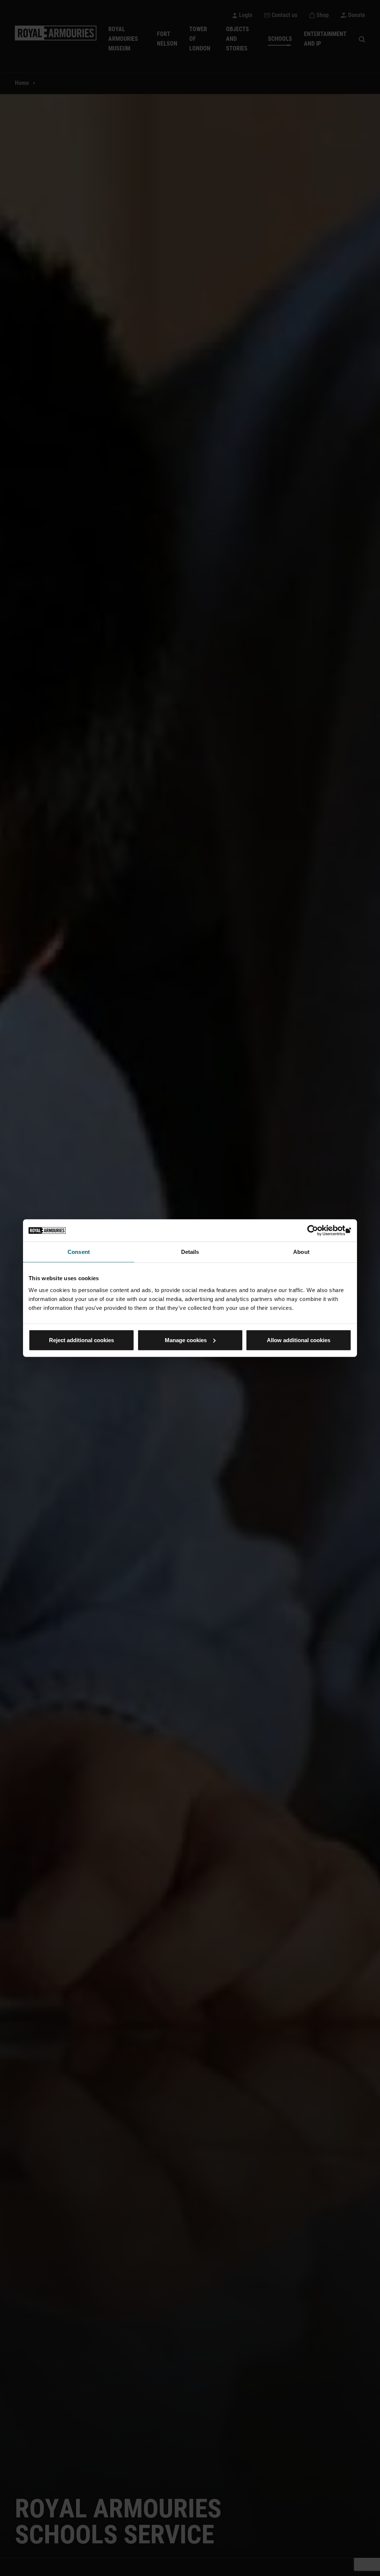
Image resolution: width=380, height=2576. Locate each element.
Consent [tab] (79, 1252)
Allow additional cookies (299, 1340)
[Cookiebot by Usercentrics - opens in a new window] (319, 1231)
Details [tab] (190, 1252)
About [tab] (301, 1252)
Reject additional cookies (81, 1340)
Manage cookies (186, 1340)
